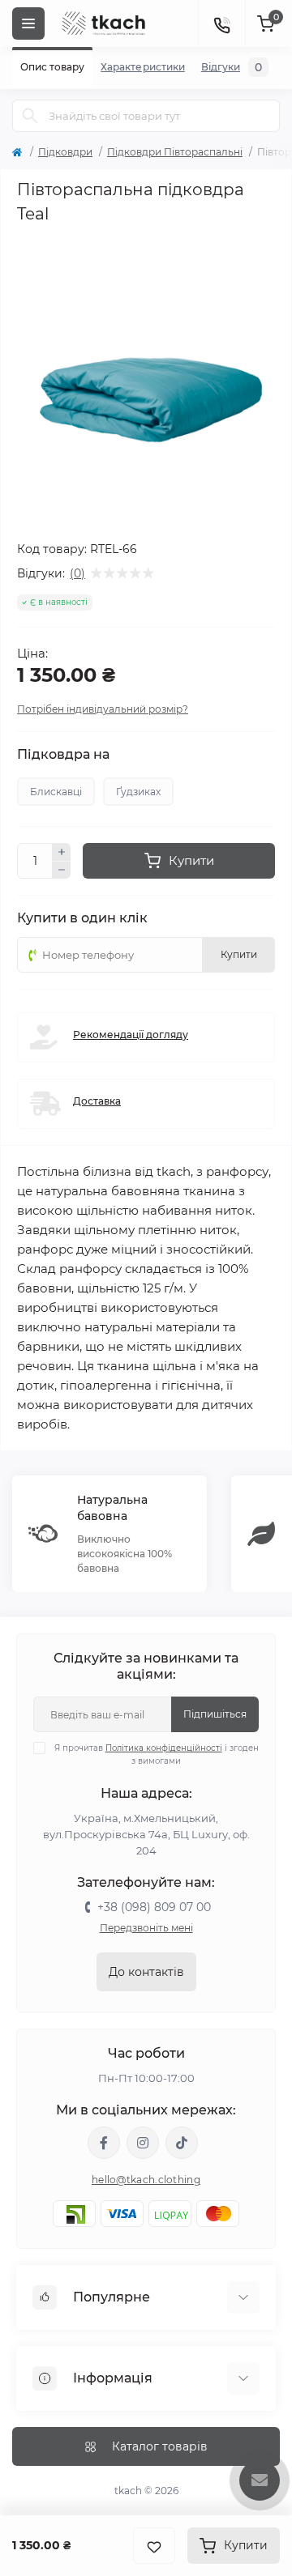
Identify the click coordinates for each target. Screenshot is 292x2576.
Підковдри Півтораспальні (175, 152)
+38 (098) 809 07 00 (154, 1907)
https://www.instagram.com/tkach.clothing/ (143, 2143)
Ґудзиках (138, 792)
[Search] (30, 116)
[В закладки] (154, 2546)
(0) (77, 573)
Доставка (97, 1101)
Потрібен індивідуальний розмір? (103, 709)
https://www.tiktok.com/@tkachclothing (182, 2143)
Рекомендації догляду (131, 1035)
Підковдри (65, 152)
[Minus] (62, 871)
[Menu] (28, 23)
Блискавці (56, 792)
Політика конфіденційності (164, 1748)
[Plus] (62, 852)
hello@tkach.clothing (146, 2180)
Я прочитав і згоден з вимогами (157, 1754)
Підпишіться (215, 1714)
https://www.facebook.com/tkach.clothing (104, 2143)
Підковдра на (63, 755)
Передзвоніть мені (146, 1928)
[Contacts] (221, 23)
